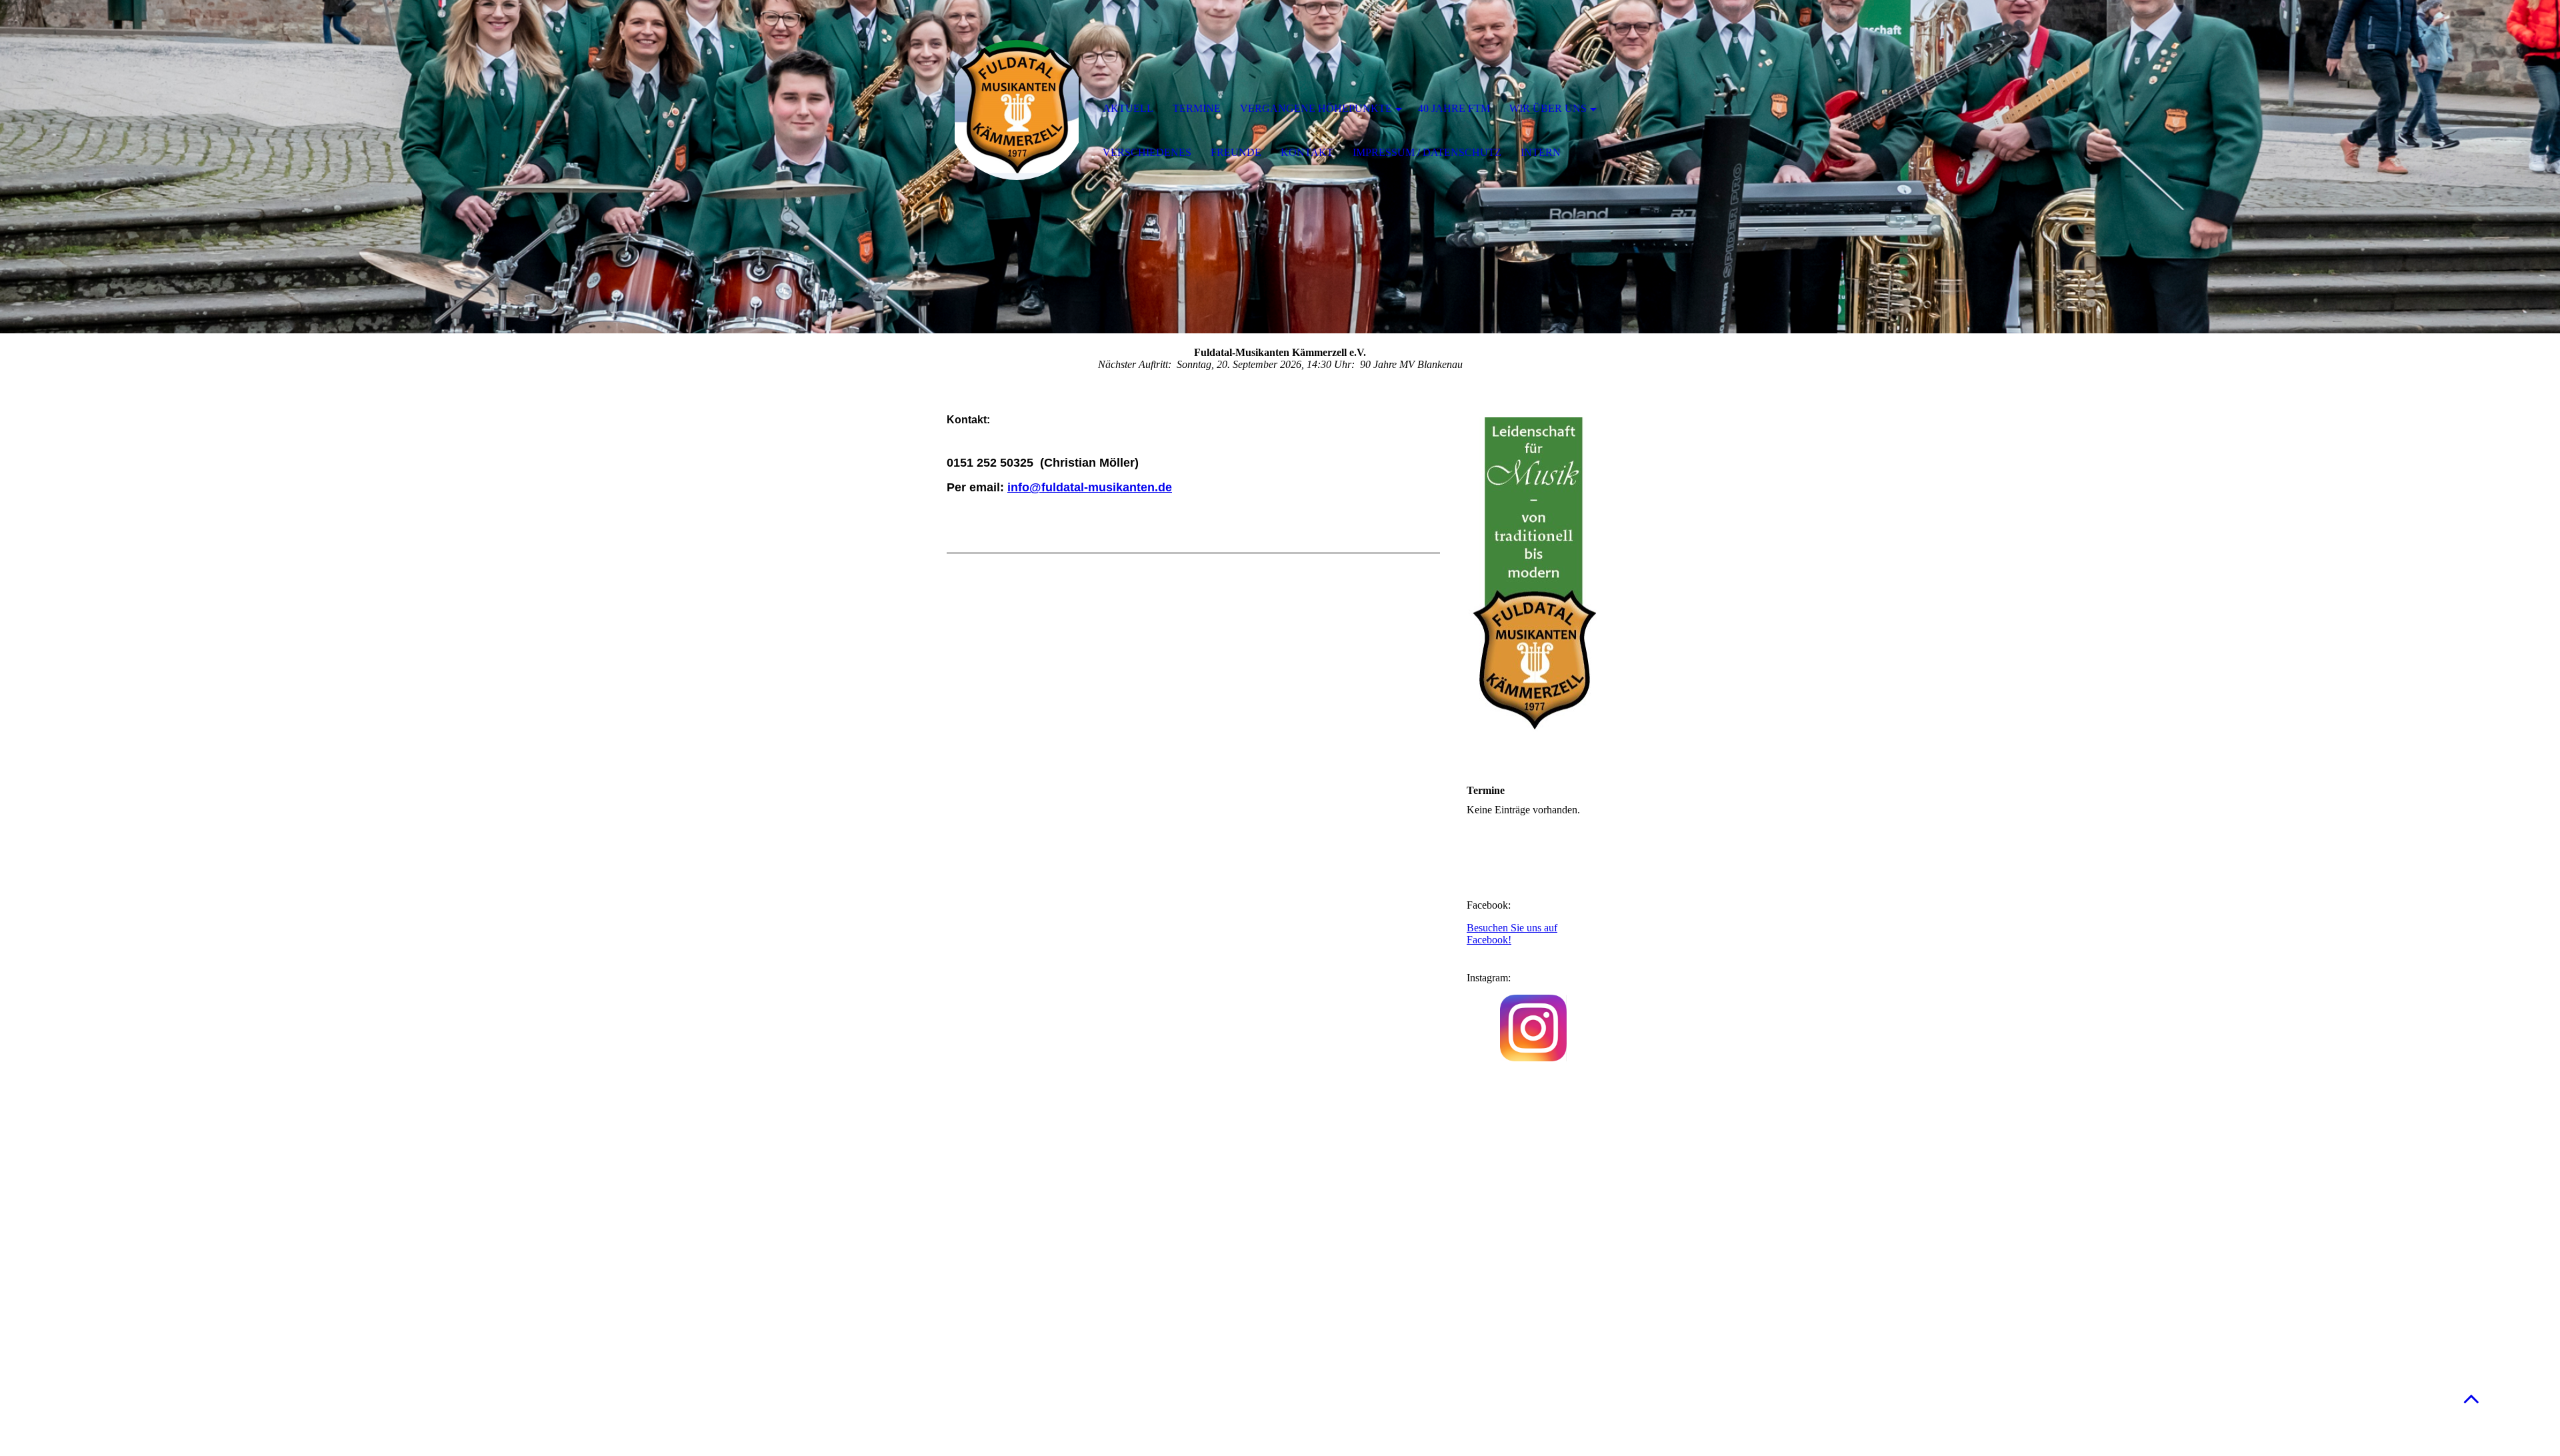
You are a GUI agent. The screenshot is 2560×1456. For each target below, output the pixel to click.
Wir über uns (1548, 108)
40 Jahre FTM (1454, 108)
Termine (1197, 108)
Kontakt (1307, 152)
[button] (2471, 1398)
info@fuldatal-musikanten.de (1090, 487)
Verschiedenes (1147, 152)
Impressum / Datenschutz (1427, 152)
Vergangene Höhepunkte (1316, 108)
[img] (1017, 110)
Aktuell (1128, 108)
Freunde (1236, 152)
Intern (1541, 152)
